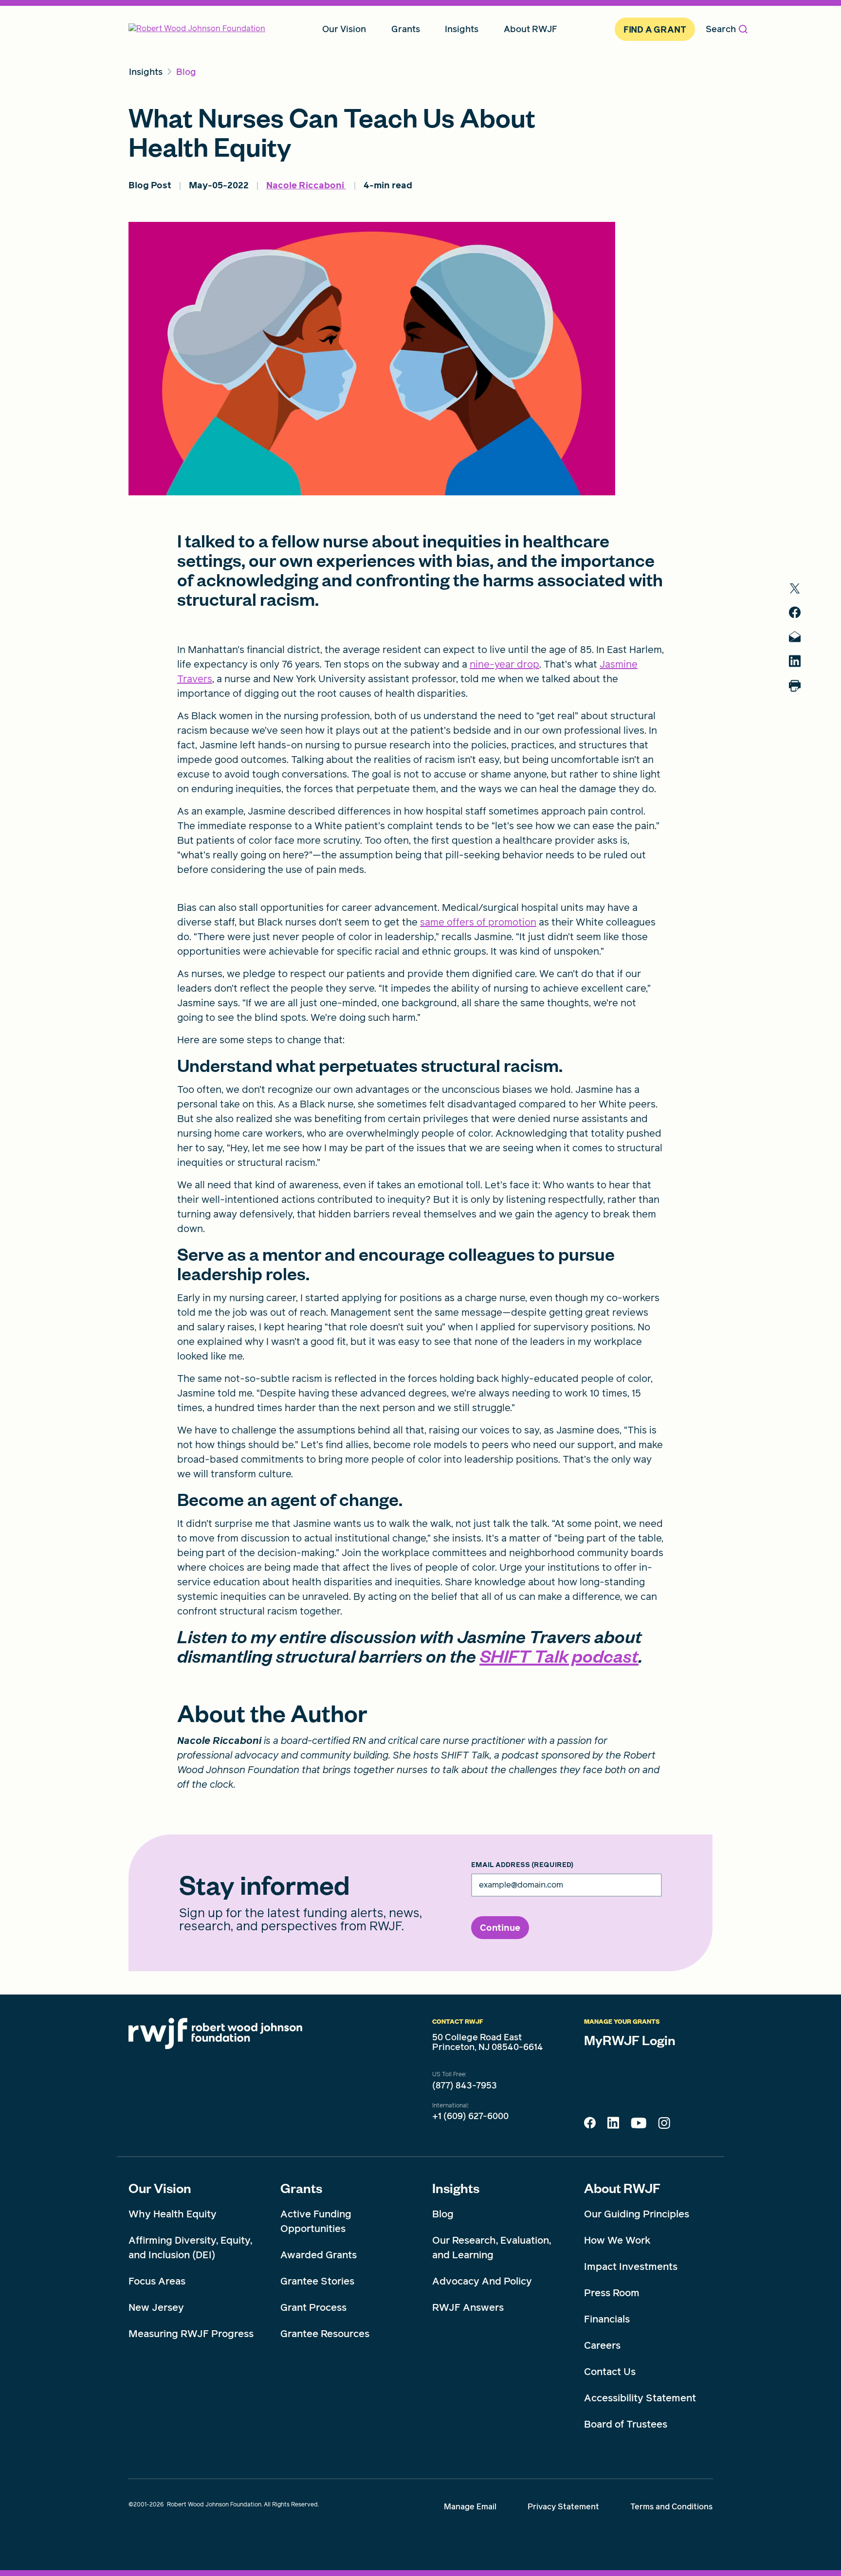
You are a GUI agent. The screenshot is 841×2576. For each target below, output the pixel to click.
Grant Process (313, 2307)
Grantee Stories (317, 2281)
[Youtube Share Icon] (639, 2125)
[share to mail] (795, 637)
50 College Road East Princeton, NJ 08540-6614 (488, 2042)
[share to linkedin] (795, 661)
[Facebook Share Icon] (590, 2125)
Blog (443, 2214)
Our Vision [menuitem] (344, 29)
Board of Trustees (626, 2424)
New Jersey (156, 2307)
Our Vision (160, 2188)
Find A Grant (655, 29)
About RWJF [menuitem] (530, 29)
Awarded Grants (319, 2255)
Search (721, 29)
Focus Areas (157, 2281)
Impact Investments (631, 2267)
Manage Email (470, 2507)
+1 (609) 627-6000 (470, 2116)
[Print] (795, 686)
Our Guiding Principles (637, 2214)
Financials (607, 2319)
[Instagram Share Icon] (664, 2125)
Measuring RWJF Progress (191, 2334)
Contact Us (610, 2372)
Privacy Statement (563, 2507)
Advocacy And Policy (482, 2281)
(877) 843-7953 (465, 2086)
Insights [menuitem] (462, 29)
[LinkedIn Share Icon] (613, 2125)
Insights (456, 2188)
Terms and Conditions (671, 2507)
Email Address (522, 1865)
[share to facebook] (795, 612)
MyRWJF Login (630, 2040)
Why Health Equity (173, 2214)
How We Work (617, 2240)
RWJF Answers (468, 2307)
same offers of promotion (478, 922)
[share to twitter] (795, 589)
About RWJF (622, 2188)
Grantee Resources (325, 2334)
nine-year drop (504, 664)
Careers (602, 2345)
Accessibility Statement (640, 2398)
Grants (301, 2188)
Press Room (612, 2293)
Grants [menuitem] (406, 29)
